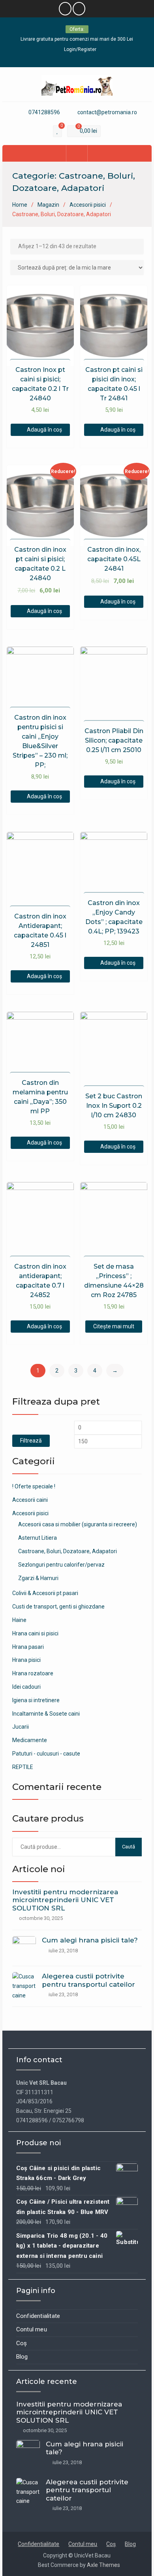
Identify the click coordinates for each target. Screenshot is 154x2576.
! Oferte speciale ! (34, 1486)
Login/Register (80, 49)
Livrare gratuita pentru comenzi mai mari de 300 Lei (77, 39)
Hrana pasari (28, 1647)
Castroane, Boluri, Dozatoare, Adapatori (68, 1551)
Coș (22, 2343)
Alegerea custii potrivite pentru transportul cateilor (88, 1980)
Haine (19, 1620)
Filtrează (31, 1441)
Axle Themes (103, 2565)
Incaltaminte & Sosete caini (46, 1714)
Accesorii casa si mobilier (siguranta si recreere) (78, 1524)
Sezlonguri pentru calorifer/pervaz (61, 1565)
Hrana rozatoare (33, 1673)
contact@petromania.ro (107, 112)
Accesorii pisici (88, 205)
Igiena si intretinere (36, 1700)
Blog (22, 2357)
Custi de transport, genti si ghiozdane (58, 1607)
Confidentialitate (38, 2316)
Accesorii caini (30, 1500)
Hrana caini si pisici (35, 1633)
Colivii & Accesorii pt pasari (45, 1593)
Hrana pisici (26, 1660)
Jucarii (21, 1727)
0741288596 (44, 112)
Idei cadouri (26, 1687)
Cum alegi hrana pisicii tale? (90, 1940)
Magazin (48, 205)
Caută (129, 1847)
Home (20, 205)
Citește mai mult (114, 1326)
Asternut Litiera (38, 1538)
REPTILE (23, 1767)
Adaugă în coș (44, 430)
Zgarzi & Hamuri (38, 1578)
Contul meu (32, 2329)
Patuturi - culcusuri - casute (46, 1754)
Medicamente (30, 1740)
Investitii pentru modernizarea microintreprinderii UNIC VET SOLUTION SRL (65, 1900)
